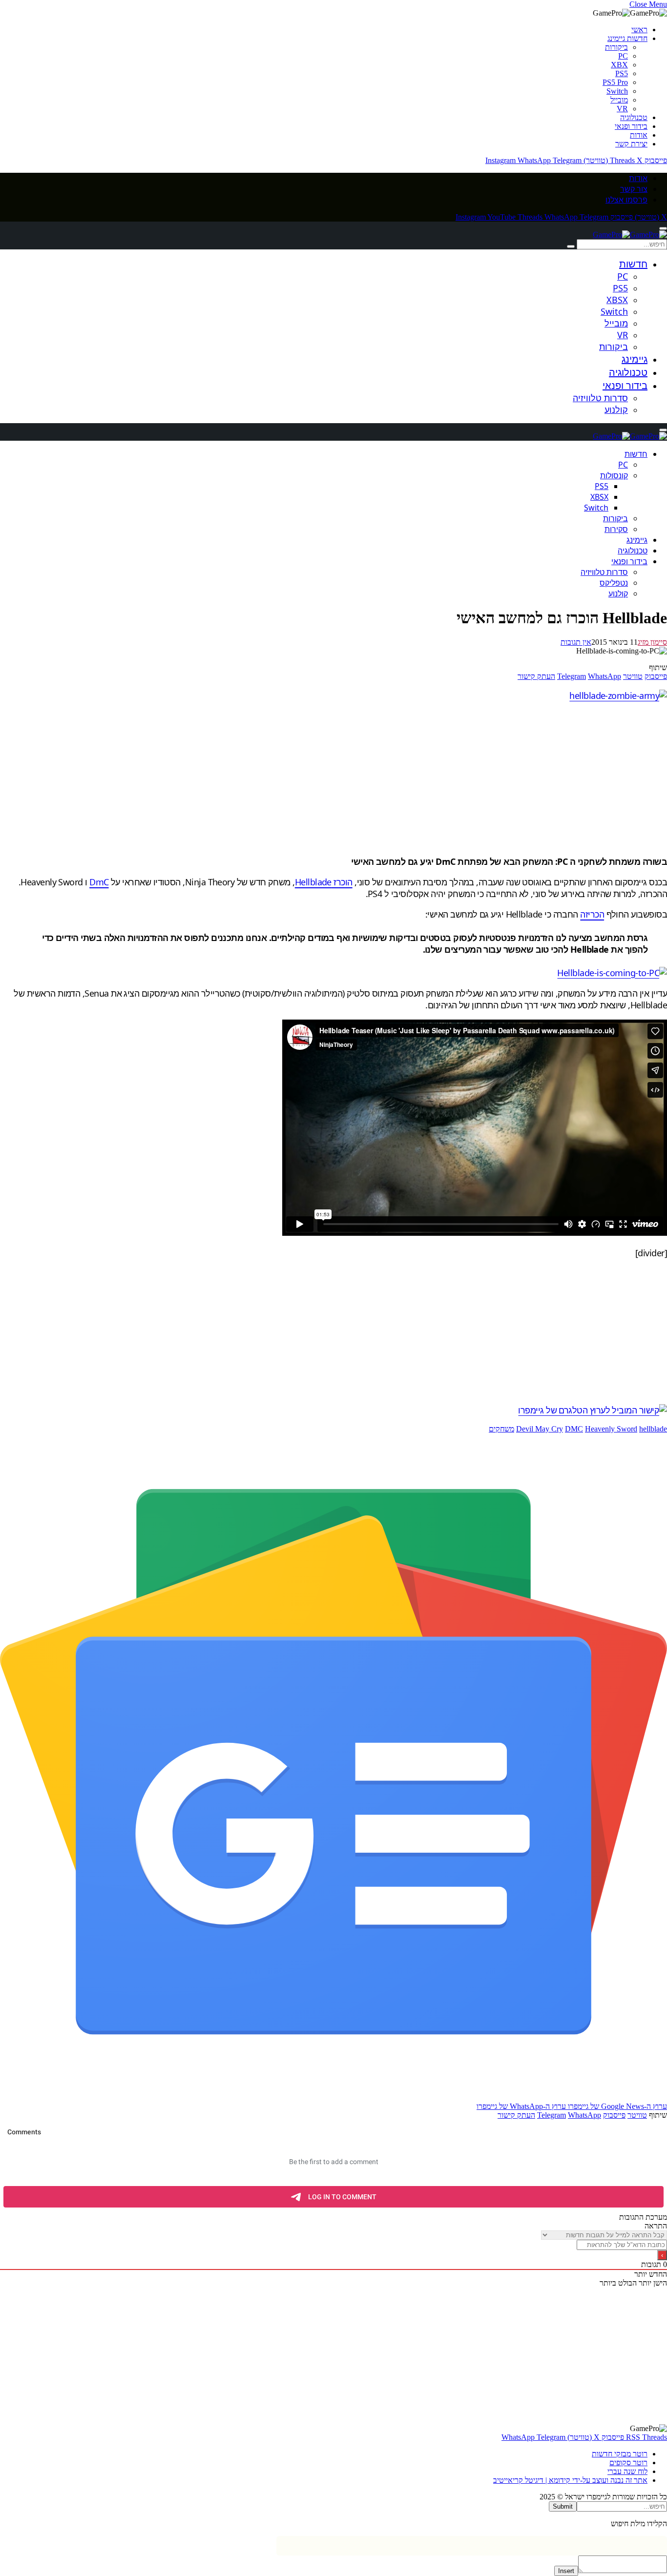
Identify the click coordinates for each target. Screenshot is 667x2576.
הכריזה (592, 914)
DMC (574, 1429)
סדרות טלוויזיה (600, 398)
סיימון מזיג (652, 642)
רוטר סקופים (628, 2463)
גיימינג (635, 359)
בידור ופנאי (631, 126)
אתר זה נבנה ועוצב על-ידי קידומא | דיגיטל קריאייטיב (570, 2480)
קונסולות (614, 475)
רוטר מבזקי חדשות (620, 2454)
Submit (563, 2506)
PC (623, 56)
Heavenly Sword (611, 1429)
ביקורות (616, 47)
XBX (619, 65)
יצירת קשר (631, 144)
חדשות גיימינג (627, 38)
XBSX (617, 300)
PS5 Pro (615, 82)
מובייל (619, 100)
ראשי (639, 30)
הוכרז (342, 882)
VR (622, 109)
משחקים (501, 1429)
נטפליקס (614, 583)
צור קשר (634, 189)
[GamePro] (630, 235)
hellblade (653, 1429)
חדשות (633, 264)
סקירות (616, 529)
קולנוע (616, 409)
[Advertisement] (374, 778)
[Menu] (663, 228)
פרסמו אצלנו (626, 200)
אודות (639, 135)
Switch (617, 91)
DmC (99, 882)
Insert (566, 2571)
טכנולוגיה (634, 117)
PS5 (622, 73)
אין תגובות (576, 642)
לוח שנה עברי (627, 2471)
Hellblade (313, 882)
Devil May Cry (540, 1429)
